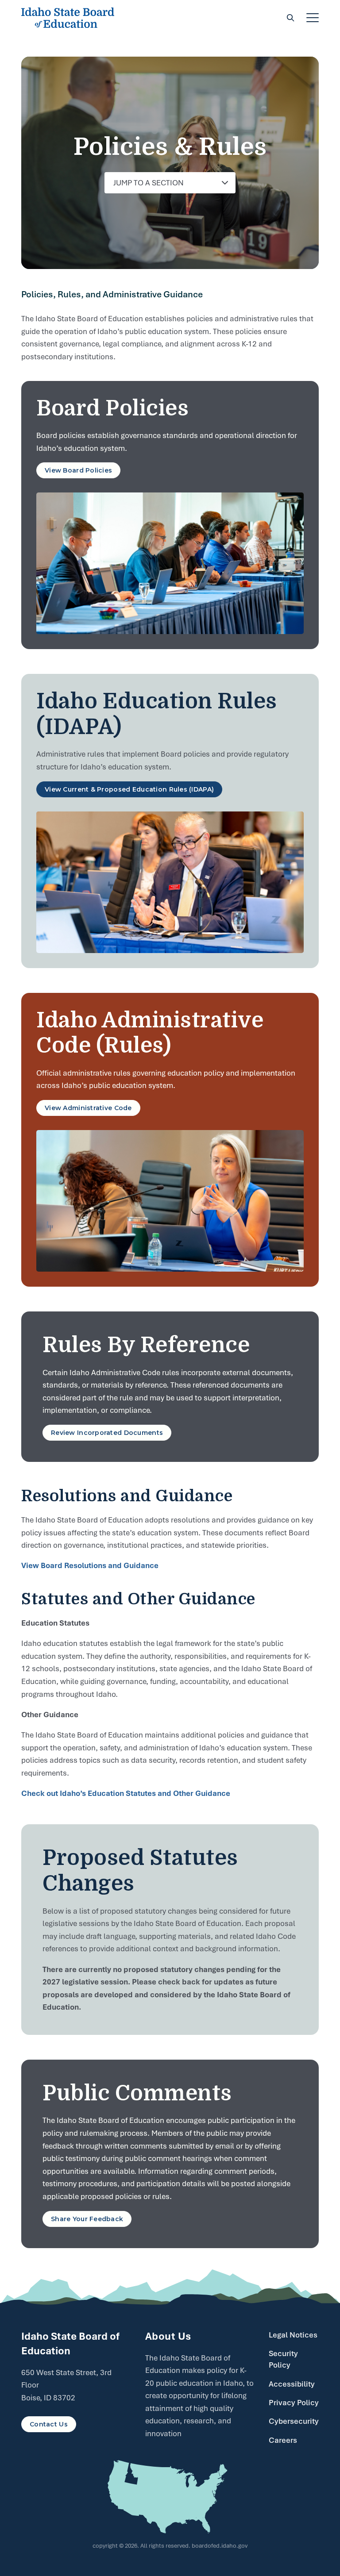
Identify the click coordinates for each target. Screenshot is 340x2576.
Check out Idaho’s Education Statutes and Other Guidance (126, 1793)
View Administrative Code (88, 1108)
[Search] (290, 18)
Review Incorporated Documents (107, 1433)
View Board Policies (78, 470)
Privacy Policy (294, 2403)
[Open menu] (313, 18)
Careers (283, 2440)
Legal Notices (293, 2335)
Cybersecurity (294, 2421)
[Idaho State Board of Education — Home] (68, 18)
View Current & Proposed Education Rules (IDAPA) (129, 789)
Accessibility (292, 2384)
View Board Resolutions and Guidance (90, 1565)
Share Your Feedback (87, 2219)
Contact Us (49, 2424)
